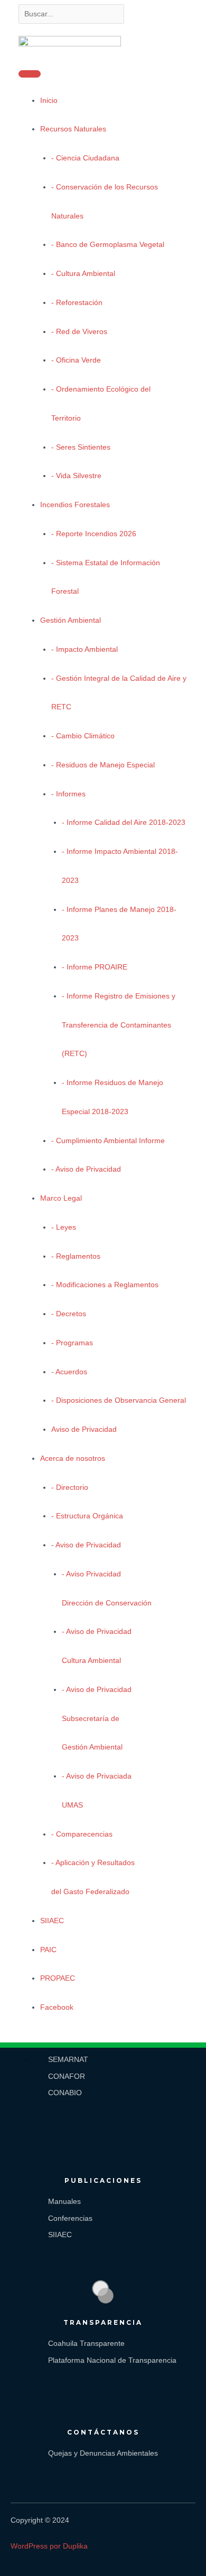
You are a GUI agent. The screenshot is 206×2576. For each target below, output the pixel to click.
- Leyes (64, 1227)
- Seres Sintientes (81, 447)
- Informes (68, 794)
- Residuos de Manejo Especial (103, 765)
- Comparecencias (82, 1834)
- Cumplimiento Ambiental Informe (108, 1141)
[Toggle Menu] (30, 74)
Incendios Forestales (75, 505)
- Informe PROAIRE (95, 967)
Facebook (57, 2007)
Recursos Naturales (73, 129)
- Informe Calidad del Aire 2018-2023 (124, 823)
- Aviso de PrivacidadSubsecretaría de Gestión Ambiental (97, 1719)
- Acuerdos (69, 1372)
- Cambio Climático (83, 736)
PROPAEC (58, 1978)
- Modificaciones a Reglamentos (105, 1285)
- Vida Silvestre (76, 476)
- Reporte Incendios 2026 (94, 534)
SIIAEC (52, 1921)
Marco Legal (61, 1198)
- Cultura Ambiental (83, 274)
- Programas (72, 1343)
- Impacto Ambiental (85, 649)
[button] (51, 2027)
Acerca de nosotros (73, 1458)
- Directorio (70, 1487)
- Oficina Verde (76, 360)
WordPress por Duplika (49, 2546)
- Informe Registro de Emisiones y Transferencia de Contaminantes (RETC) (119, 1025)
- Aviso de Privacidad (86, 1169)
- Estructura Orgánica (87, 1516)
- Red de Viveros (79, 332)
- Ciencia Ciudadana (85, 158)
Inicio (49, 101)
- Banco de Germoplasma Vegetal (108, 245)
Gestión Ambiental (71, 620)
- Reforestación (77, 303)
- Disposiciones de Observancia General (119, 1400)
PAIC (48, 1950)
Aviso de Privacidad (84, 1429)
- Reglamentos (76, 1256)
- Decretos (69, 1314)
